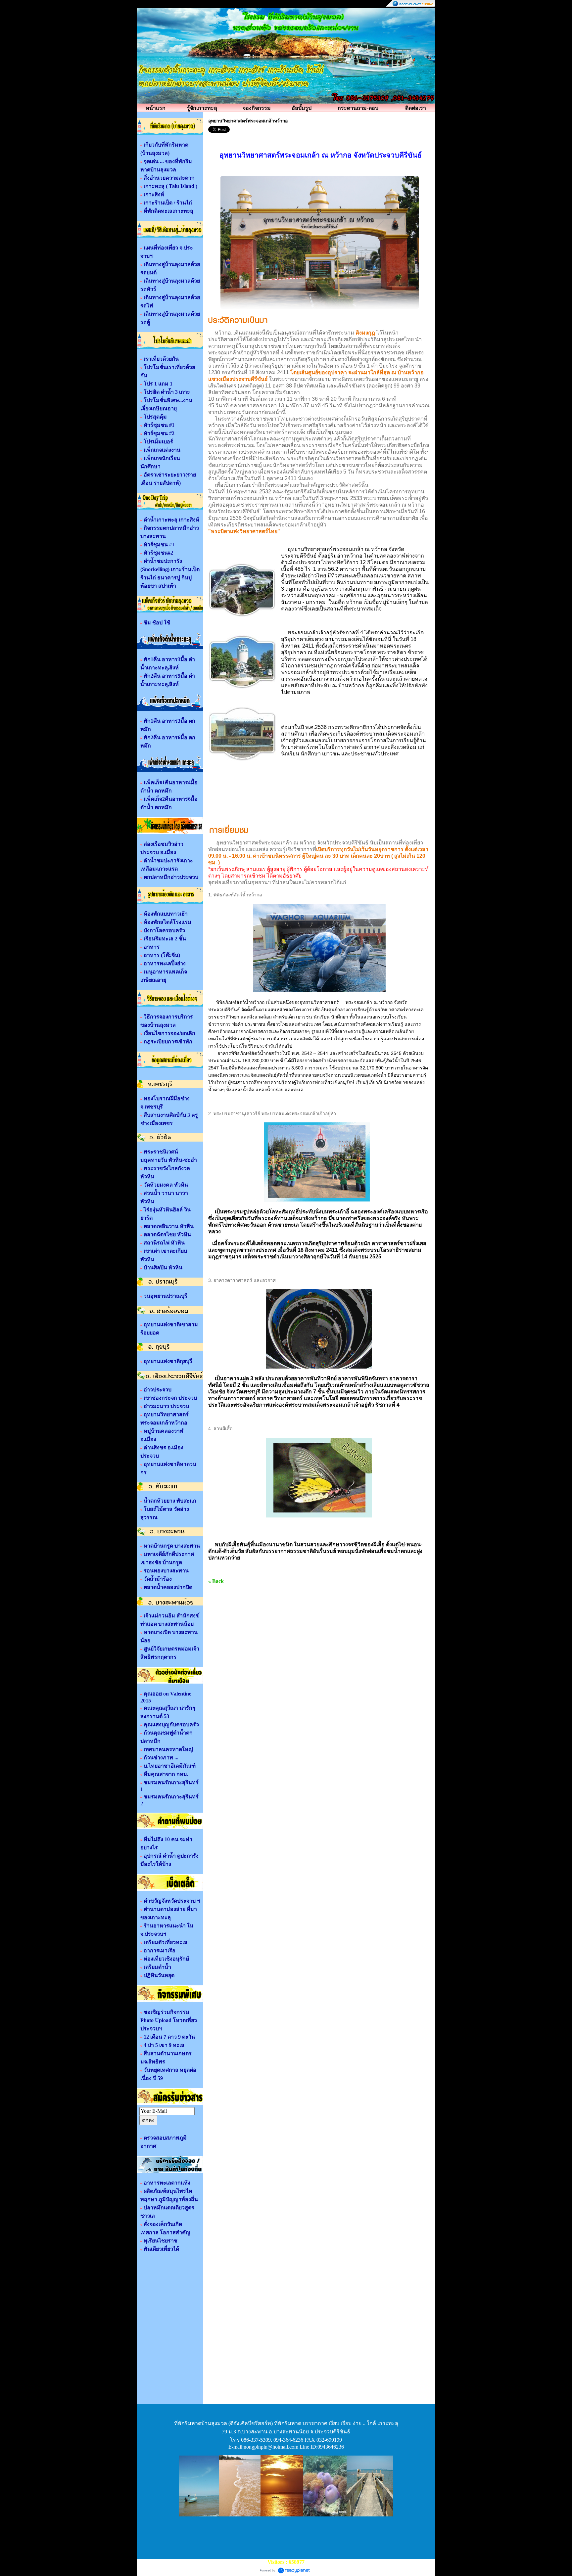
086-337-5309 (256, 2440)
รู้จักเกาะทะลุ (202, 108)
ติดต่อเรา (416, 108)
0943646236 (331, 2447)
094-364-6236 (288, 2440)
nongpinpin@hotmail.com (271, 2447)
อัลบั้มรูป (302, 108)
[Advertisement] (286, 2538)
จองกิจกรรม (257, 108)
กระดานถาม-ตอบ (358, 108)
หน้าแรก (156, 108)
